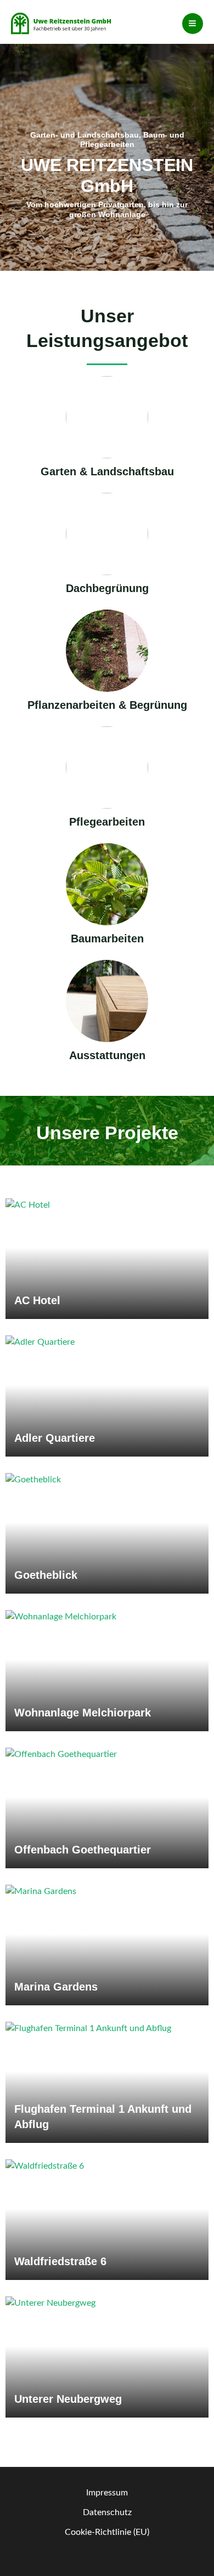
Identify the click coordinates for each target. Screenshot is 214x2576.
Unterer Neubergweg (68, 2399)
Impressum (107, 2493)
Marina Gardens (56, 1987)
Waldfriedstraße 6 (60, 2261)
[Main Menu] (193, 24)
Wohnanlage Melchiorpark (83, 1713)
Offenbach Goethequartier (83, 1850)
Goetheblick (46, 1575)
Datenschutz (107, 2513)
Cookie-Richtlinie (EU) (107, 2532)
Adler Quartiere (55, 1438)
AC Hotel (37, 1300)
